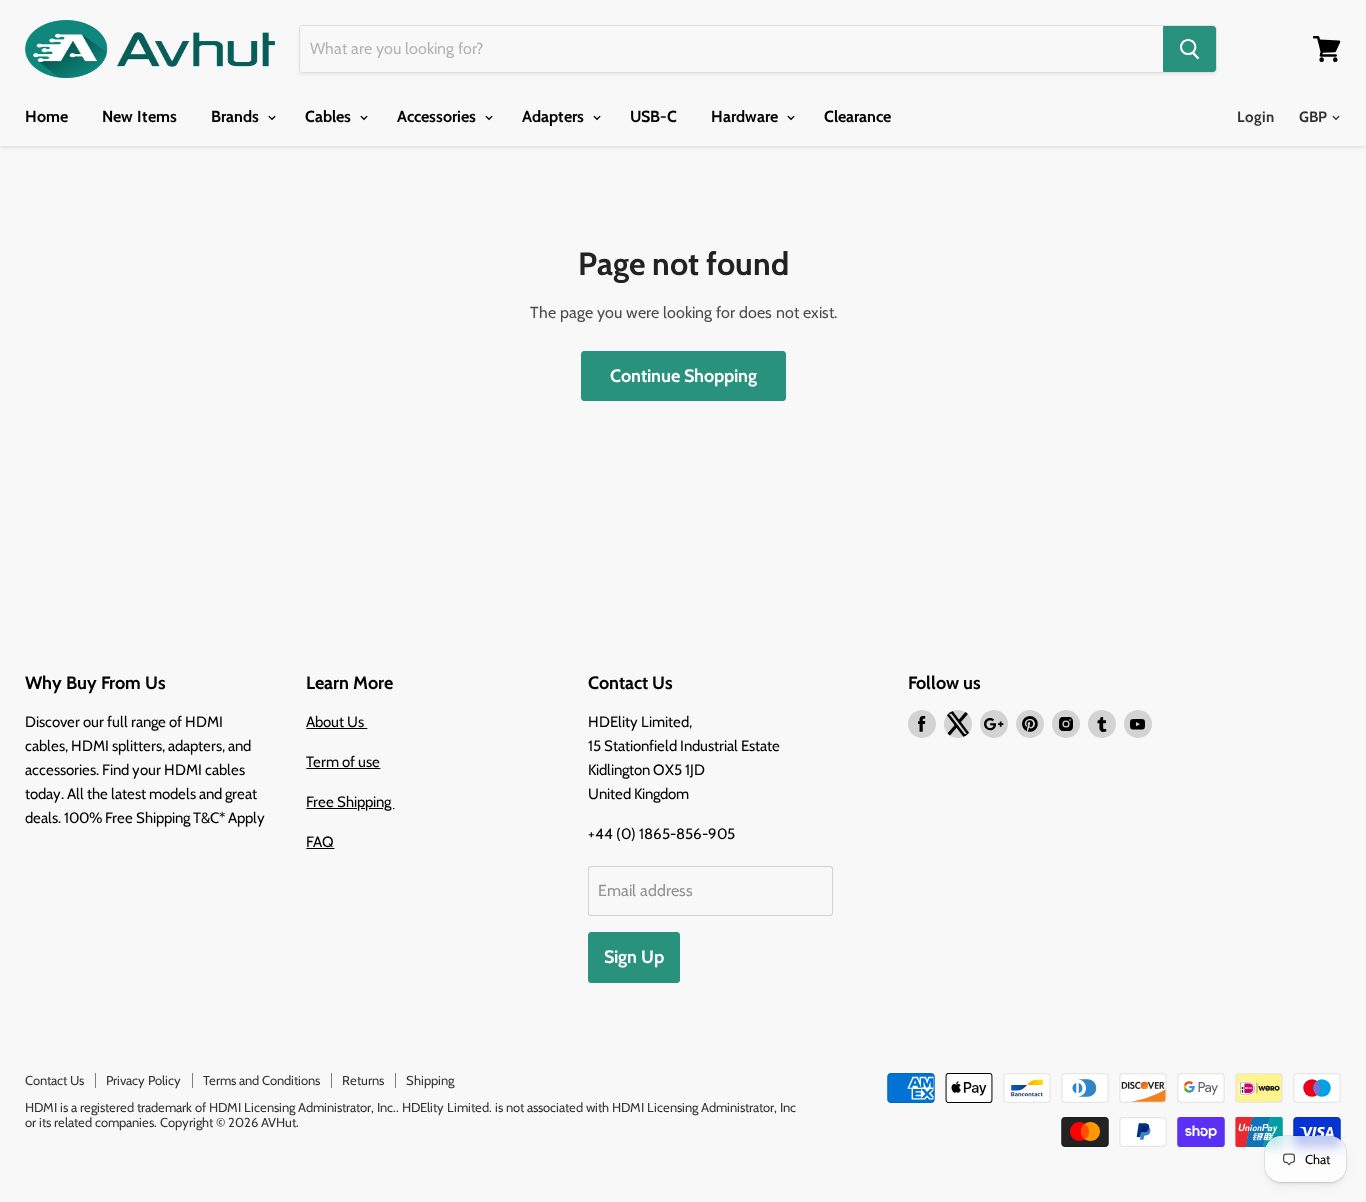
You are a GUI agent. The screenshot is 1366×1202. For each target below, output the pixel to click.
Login (1255, 117)
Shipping (430, 1080)
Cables (330, 116)
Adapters (555, 116)
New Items (139, 116)
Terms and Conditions (261, 1080)
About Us (336, 722)
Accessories (438, 116)
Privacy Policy (143, 1080)
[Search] (1189, 49)
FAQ (320, 842)
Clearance (857, 116)
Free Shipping (350, 802)
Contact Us (54, 1080)
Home (46, 116)
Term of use (343, 762)
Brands (237, 116)
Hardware (746, 116)
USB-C (653, 116)
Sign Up (634, 957)
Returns (363, 1080)
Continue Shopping (683, 376)
